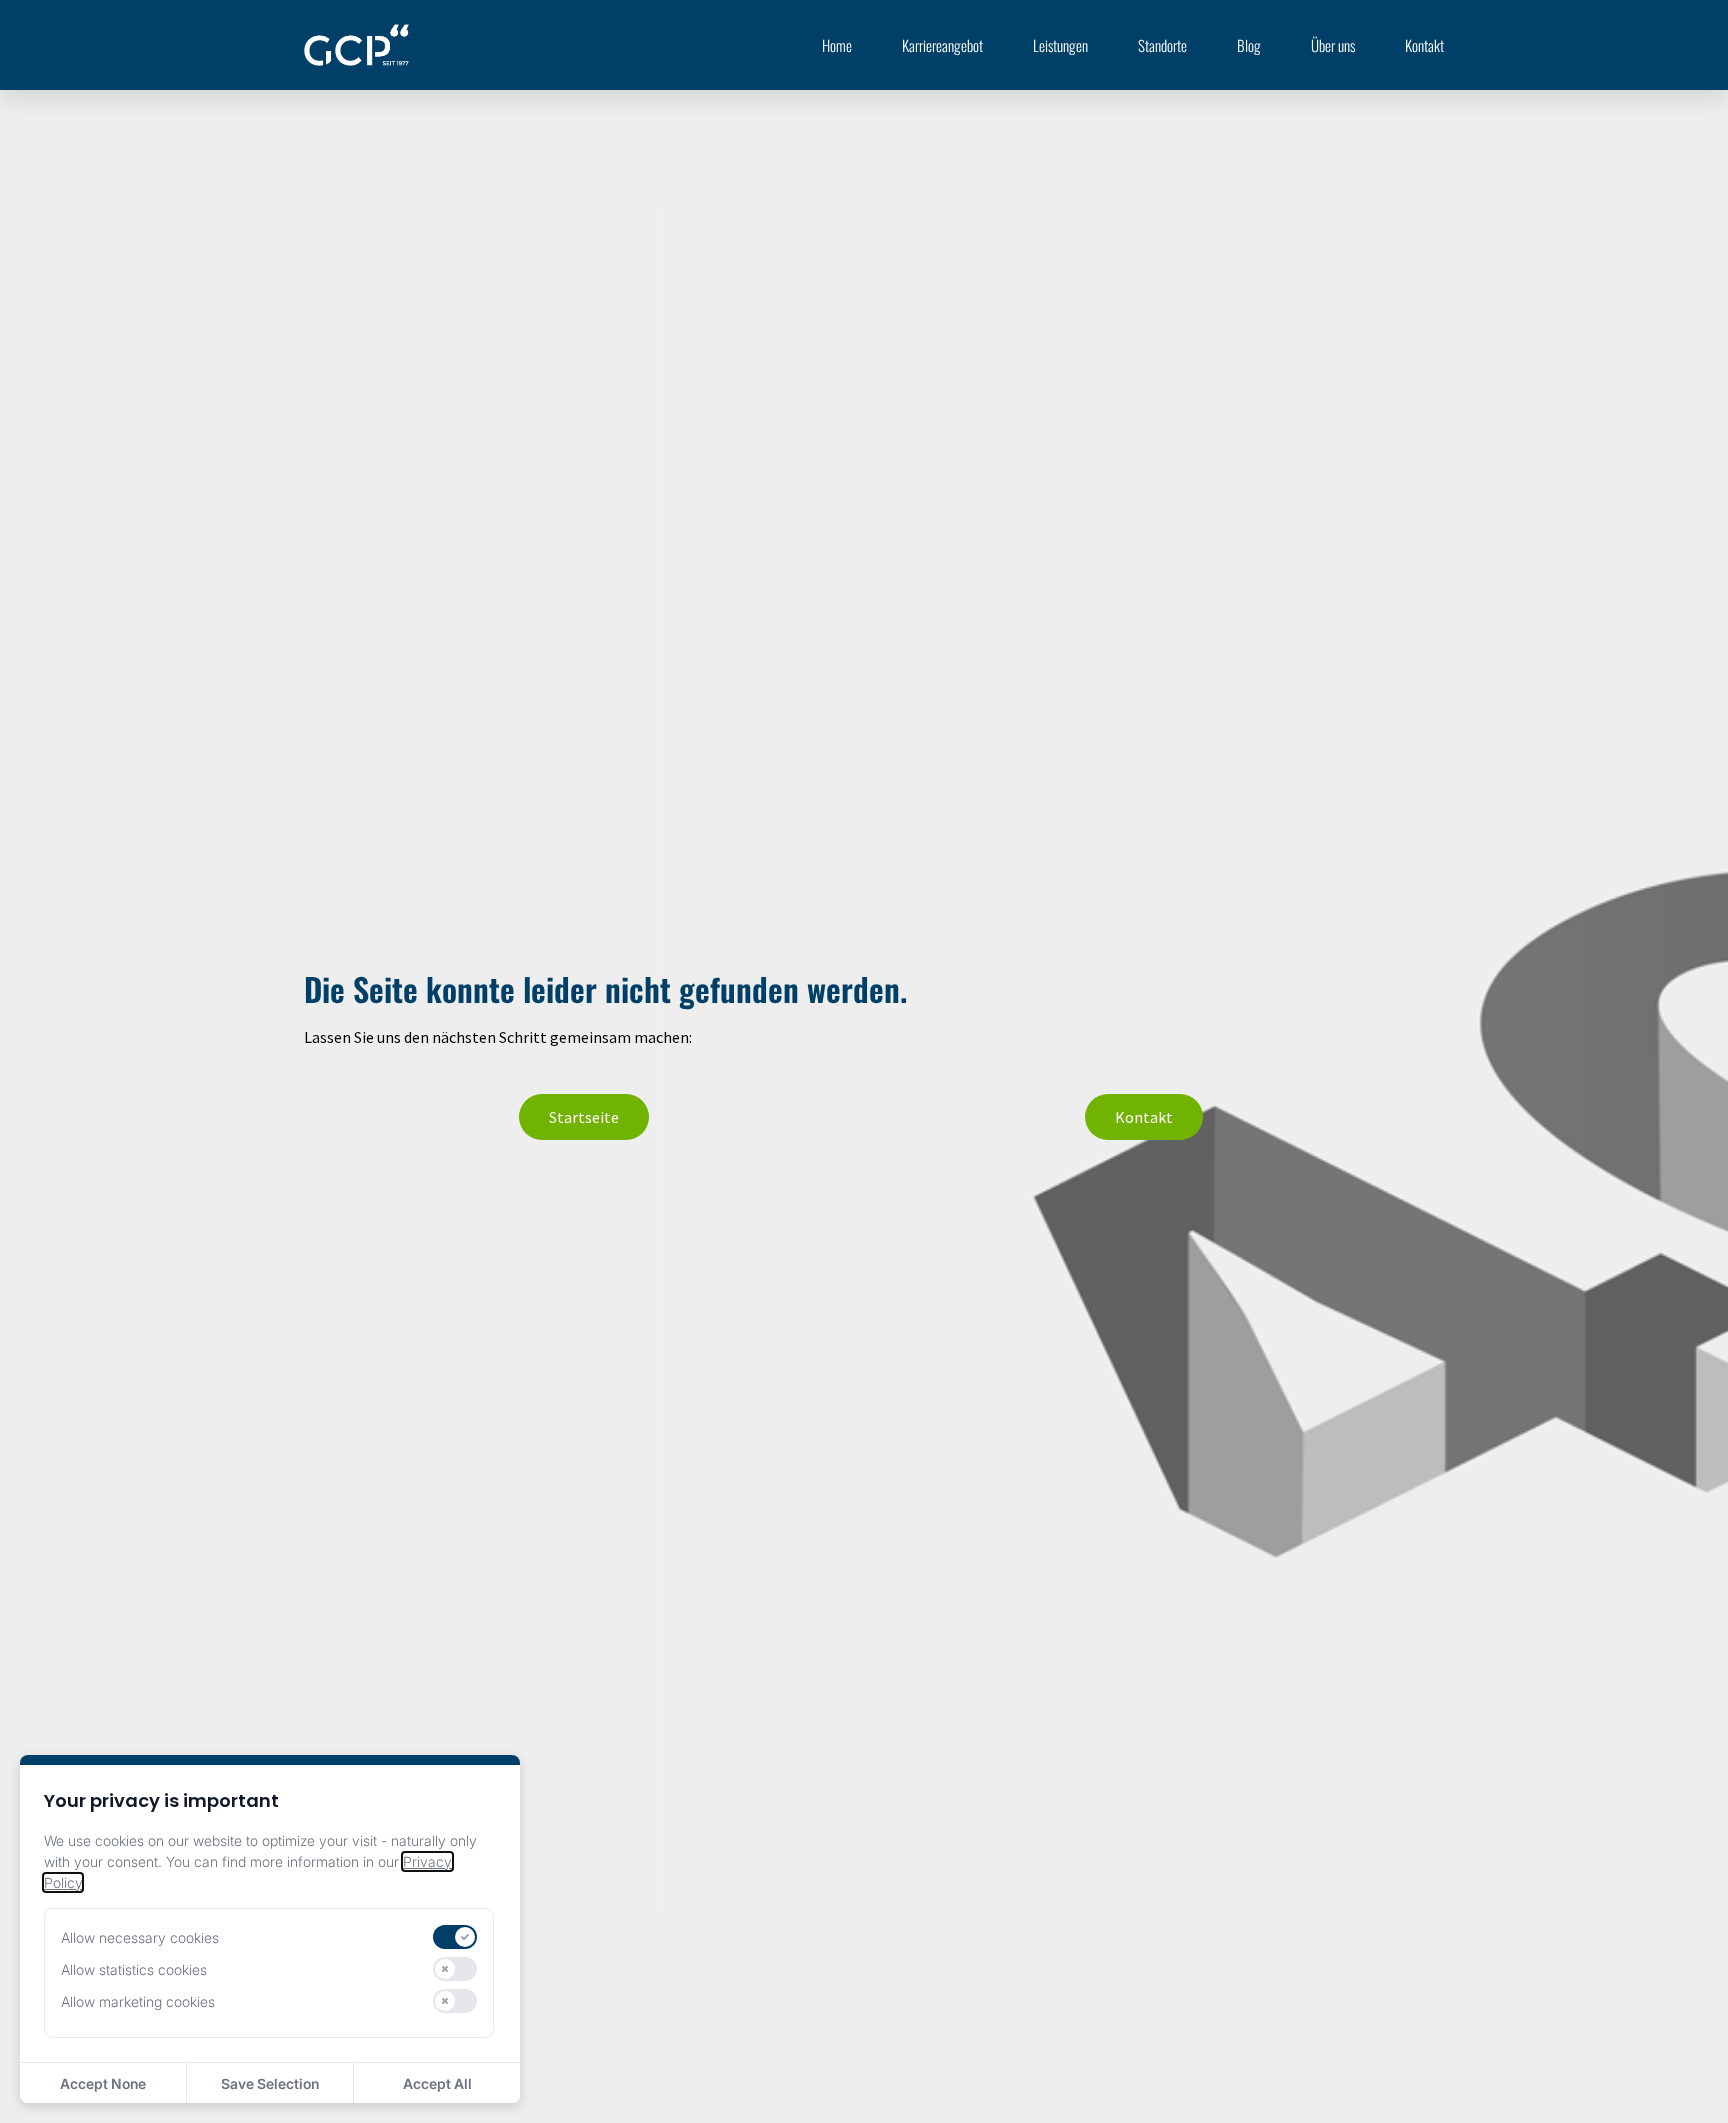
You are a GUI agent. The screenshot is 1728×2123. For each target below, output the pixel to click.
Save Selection (270, 2083)
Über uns (1333, 45)
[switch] (455, 1937)
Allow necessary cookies (140, 1937)
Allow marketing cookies (138, 2001)
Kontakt (1424, 45)
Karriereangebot (942, 45)
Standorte (1162, 45)
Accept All (437, 2083)
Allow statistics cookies (134, 1969)
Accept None (103, 2083)
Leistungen (1060, 45)
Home (837, 45)
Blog (1249, 45)
